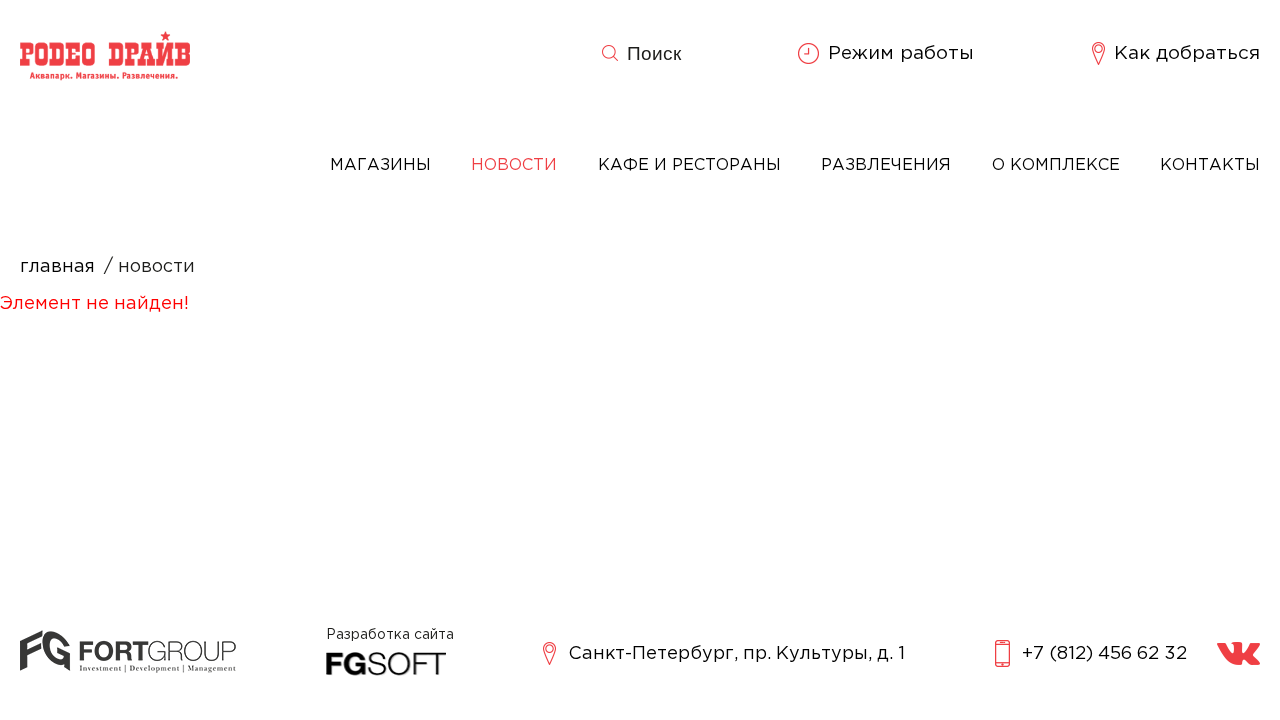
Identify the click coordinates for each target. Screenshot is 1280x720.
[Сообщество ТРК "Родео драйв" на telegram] (1238, 653)
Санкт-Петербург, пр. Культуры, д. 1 (736, 654)
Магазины (380, 165)
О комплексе (1056, 165)
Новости (514, 165)
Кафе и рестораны (689, 165)
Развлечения (886, 165)
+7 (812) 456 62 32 (1104, 654)
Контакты (1210, 165)
